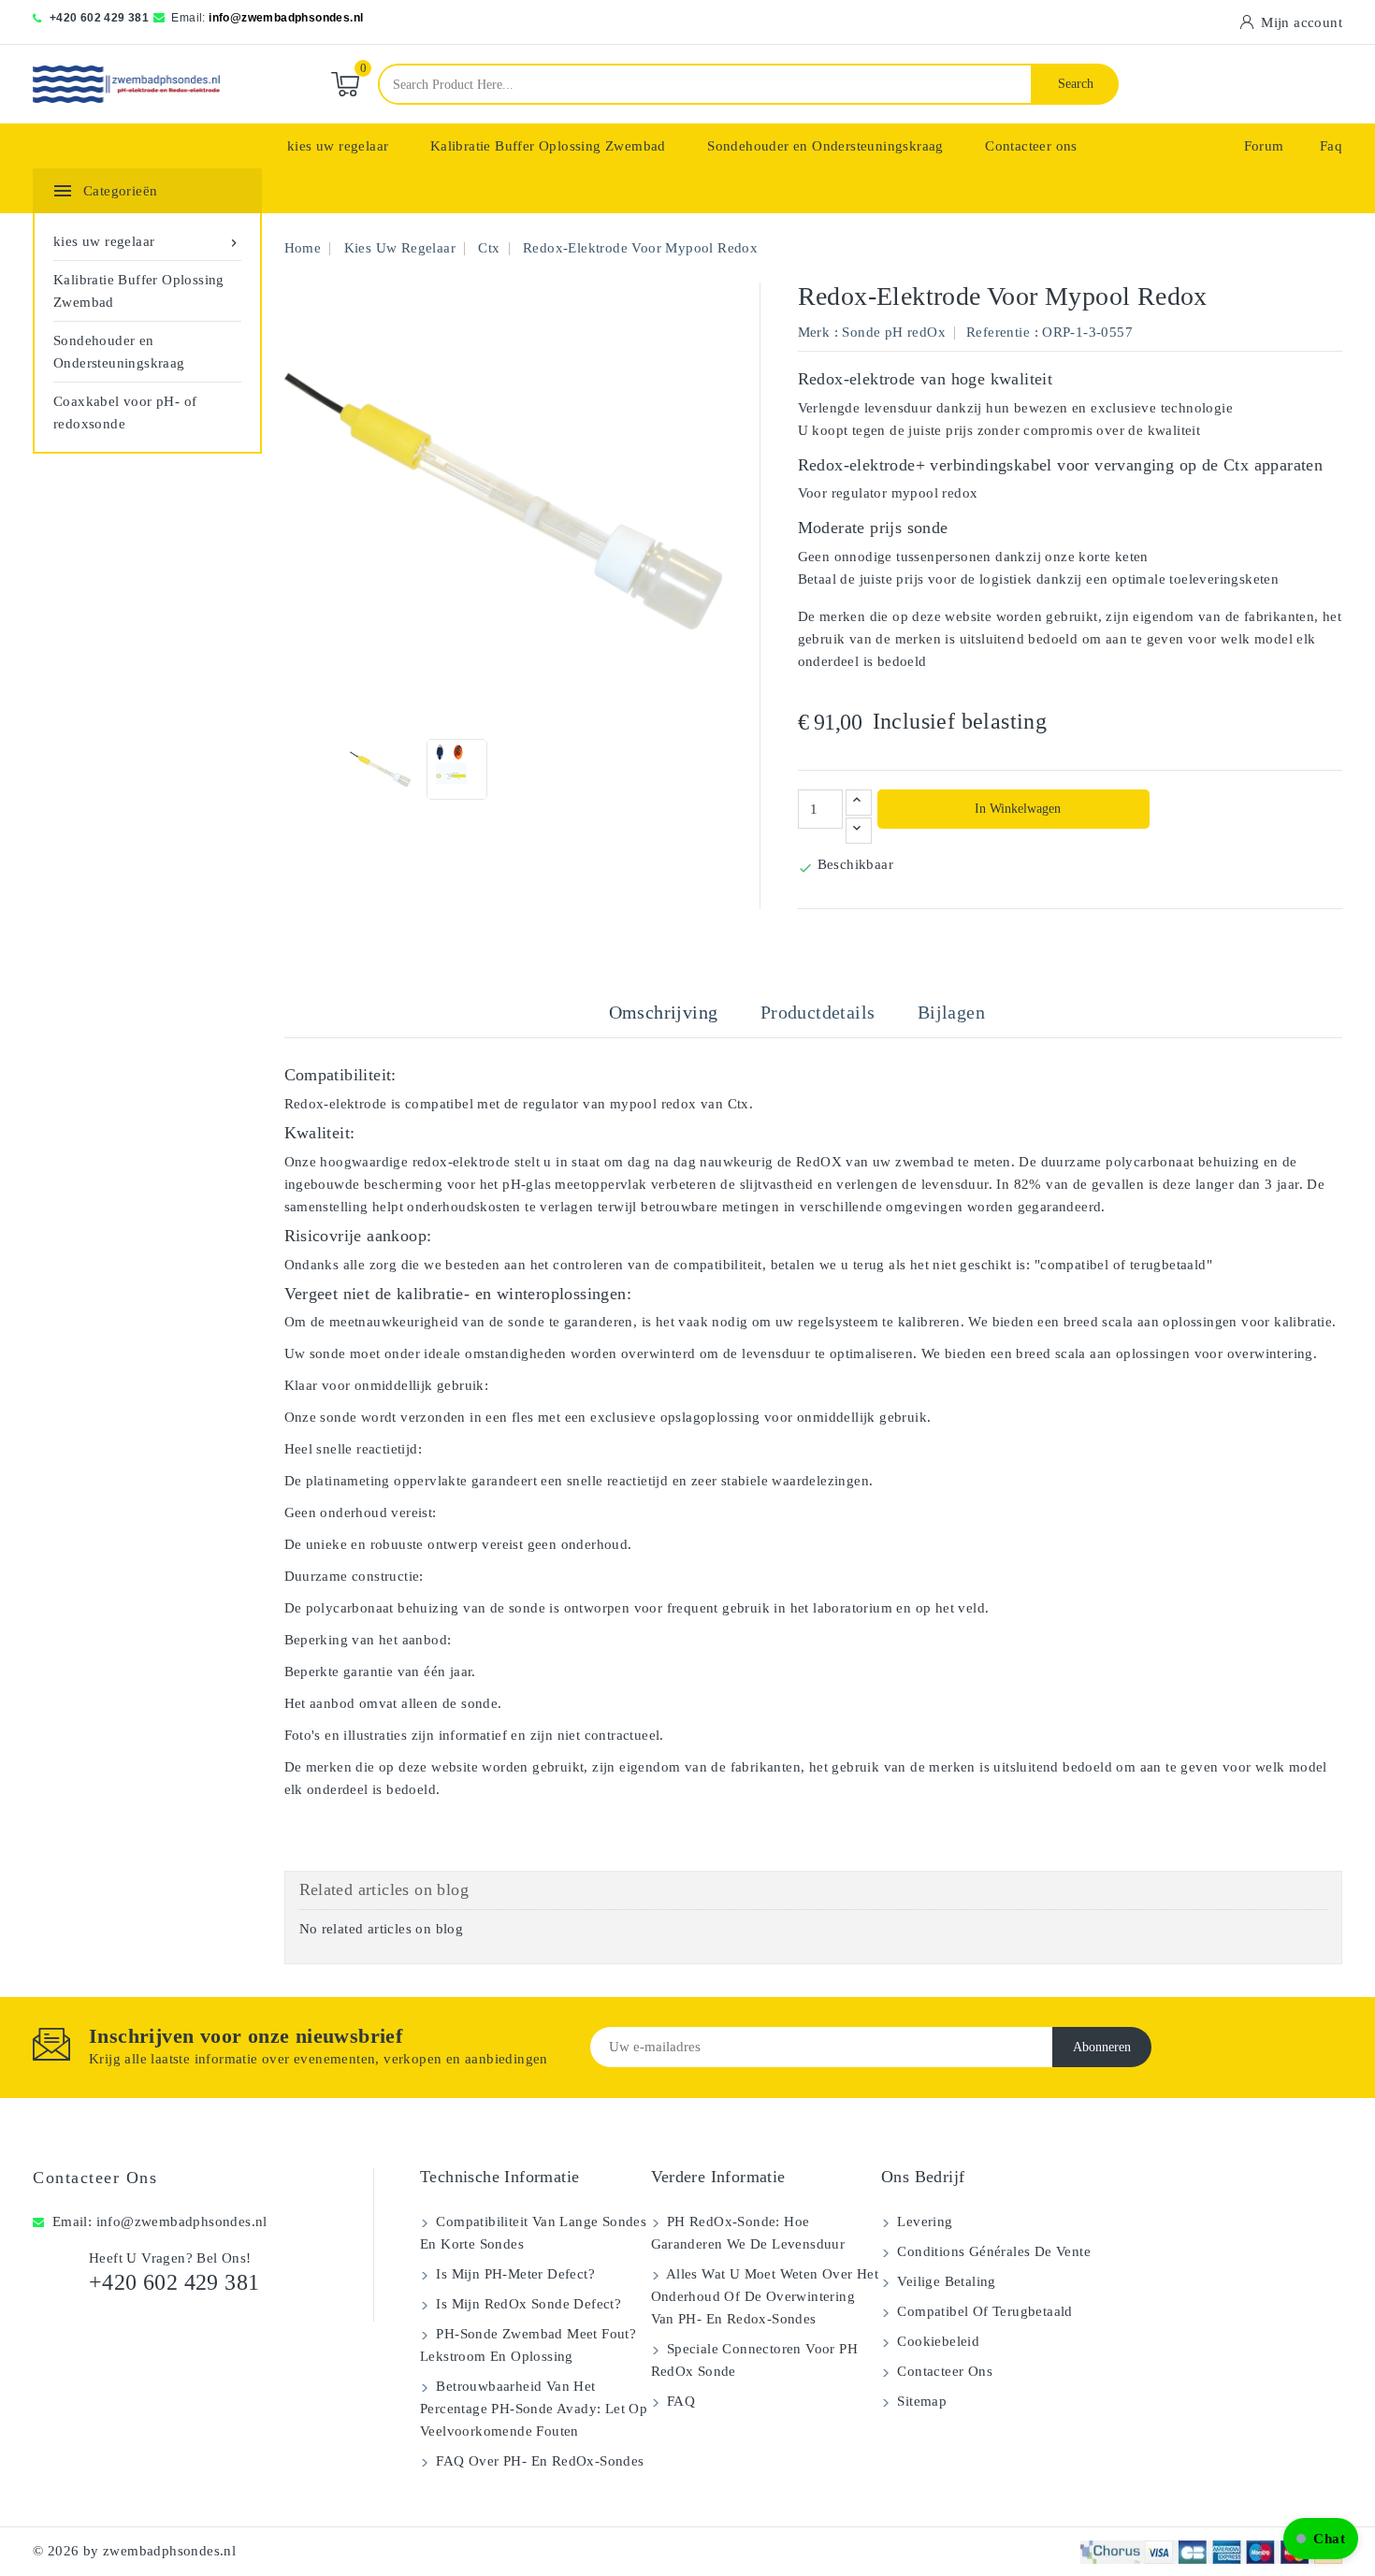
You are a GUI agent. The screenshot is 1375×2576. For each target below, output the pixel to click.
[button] (1321, 2539)
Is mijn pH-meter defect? (514, 2274)
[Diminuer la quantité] (859, 831)
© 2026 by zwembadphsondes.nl (134, 2551)
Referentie (998, 332)
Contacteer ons (1031, 146)
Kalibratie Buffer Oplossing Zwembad (548, 146)
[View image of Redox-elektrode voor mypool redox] (380, 769)
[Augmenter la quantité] (859, 803)
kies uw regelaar (338, 146)
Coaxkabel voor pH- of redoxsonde (125, 412)
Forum (1264, 146)
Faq (1331, 146)
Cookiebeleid (936, 2341)
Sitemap (920, 2401)
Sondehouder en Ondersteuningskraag (825, 146)
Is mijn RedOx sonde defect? (527, 2304)
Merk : (818, 332)
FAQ (680, 2401)
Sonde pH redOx (894, 332)
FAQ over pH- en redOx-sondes (538, 2461)
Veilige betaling (945, 2281)
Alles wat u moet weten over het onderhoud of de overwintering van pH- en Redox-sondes (765, 2296)
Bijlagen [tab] (951, 1012)
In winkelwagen (1016, 809)
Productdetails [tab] (818, 1012)
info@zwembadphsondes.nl (286, 18)
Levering (923, 2221)
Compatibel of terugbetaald (983, 2311)
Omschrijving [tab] (664, 1012)
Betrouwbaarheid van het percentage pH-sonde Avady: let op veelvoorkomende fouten (534, 2409)
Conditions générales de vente (992, 2251)
